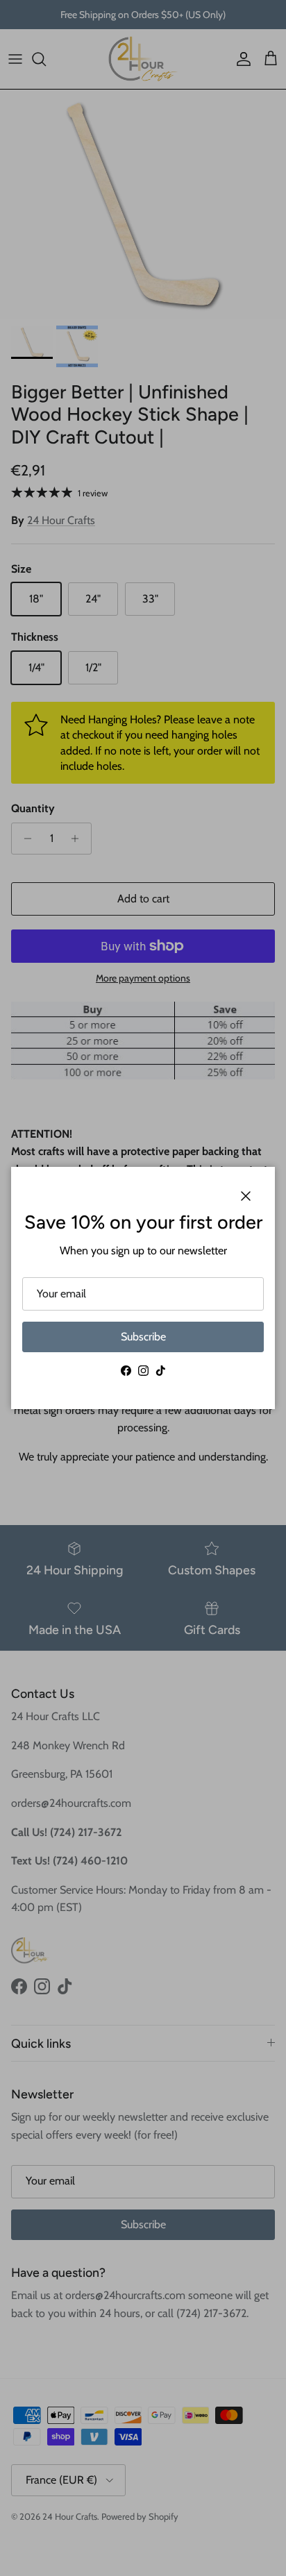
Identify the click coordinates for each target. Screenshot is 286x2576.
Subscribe (143, 1337)
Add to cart (143, 899)
